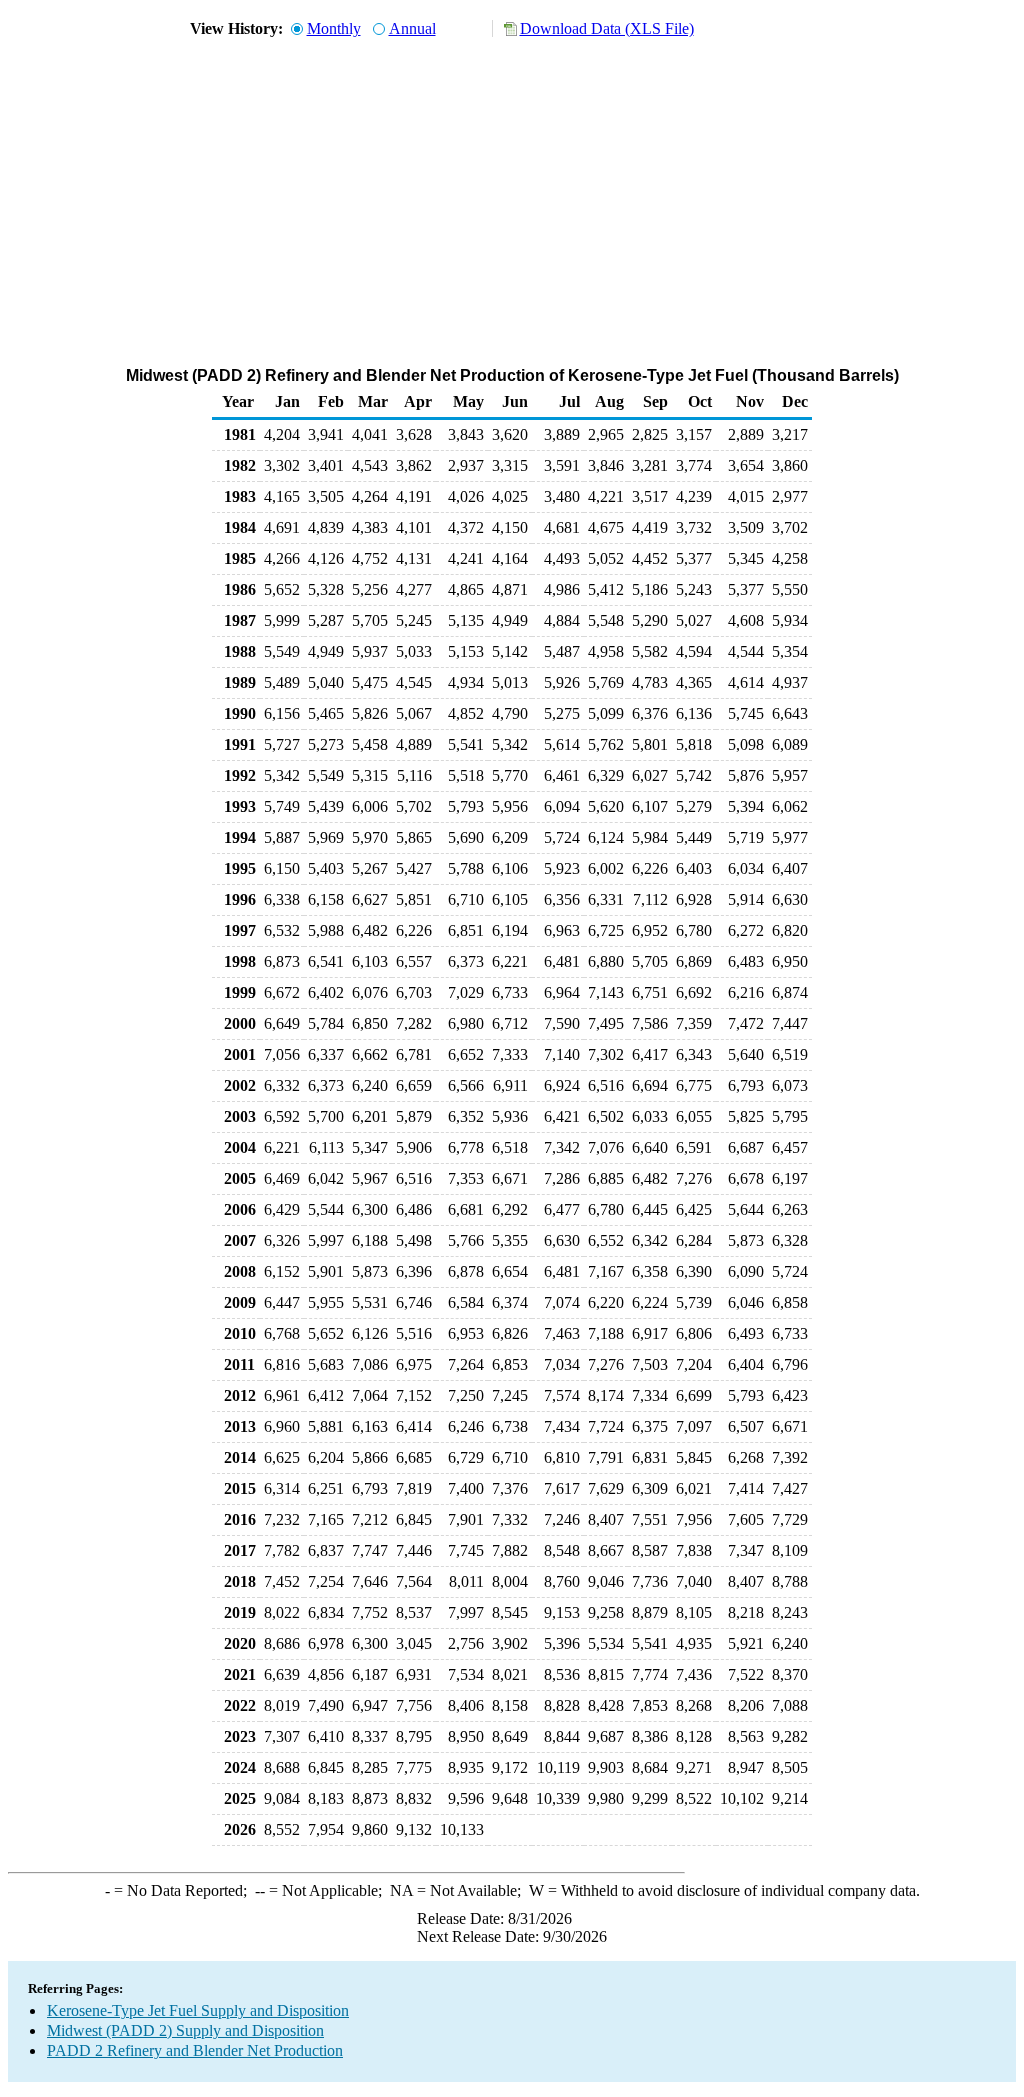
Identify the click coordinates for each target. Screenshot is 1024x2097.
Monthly (334, 28)
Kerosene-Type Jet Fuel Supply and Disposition (198, 2010)
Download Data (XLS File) (607, 28)
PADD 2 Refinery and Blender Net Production (195, 2050)
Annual (412, 28)
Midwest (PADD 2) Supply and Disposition (185, 2030)
